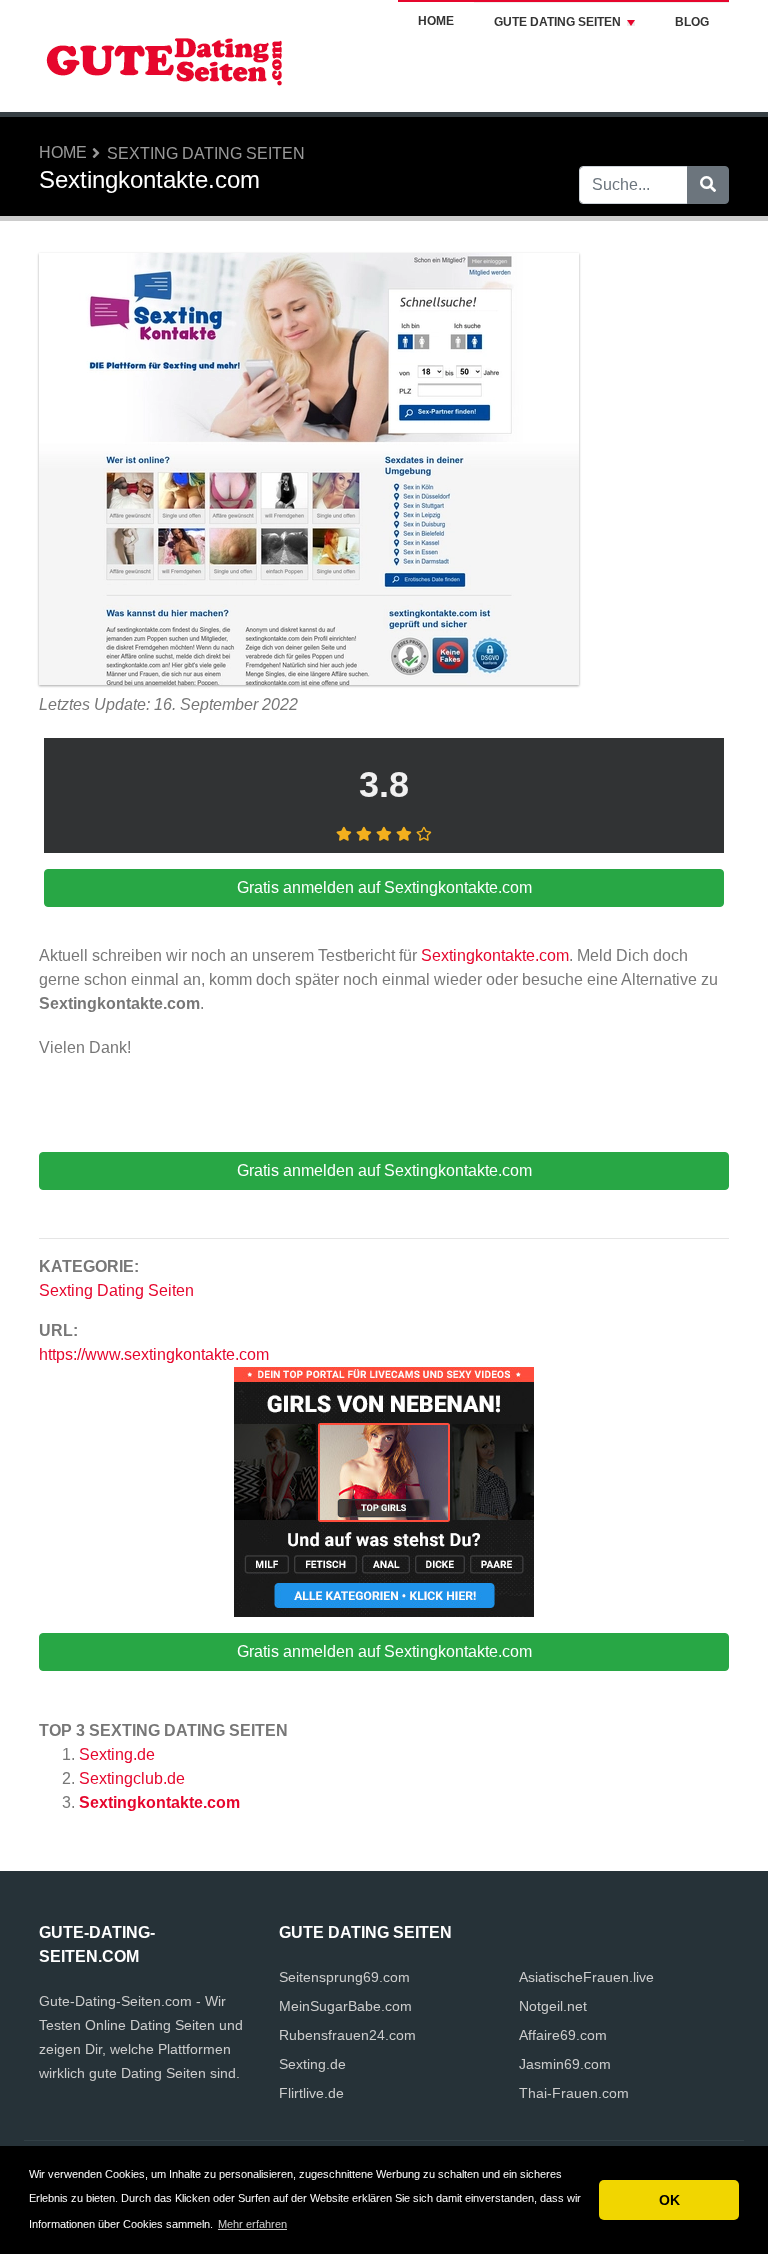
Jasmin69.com (565, 2064)
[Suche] (708, 185)
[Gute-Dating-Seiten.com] (164, 54)
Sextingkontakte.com (159, 1802)
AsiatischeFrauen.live (586, 1977)
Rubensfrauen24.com (347, 2035)
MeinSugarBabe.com (345, 2006)
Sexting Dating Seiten (206, 153)
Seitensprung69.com (344, 1977)
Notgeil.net (553, 2006)
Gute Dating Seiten (557, 22)
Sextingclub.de (132, 1778)
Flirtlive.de (311, 2093)
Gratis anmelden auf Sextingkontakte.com (384, 1651)
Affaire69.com (563, 2035)
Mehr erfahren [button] (252, 2224)
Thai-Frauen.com (574, 2093)
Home (436, 21)
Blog (692, 22)
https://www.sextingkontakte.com (154, 1354)
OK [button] (669, 2200)
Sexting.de (117, 1754)
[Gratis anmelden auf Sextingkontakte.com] (309, 471)
